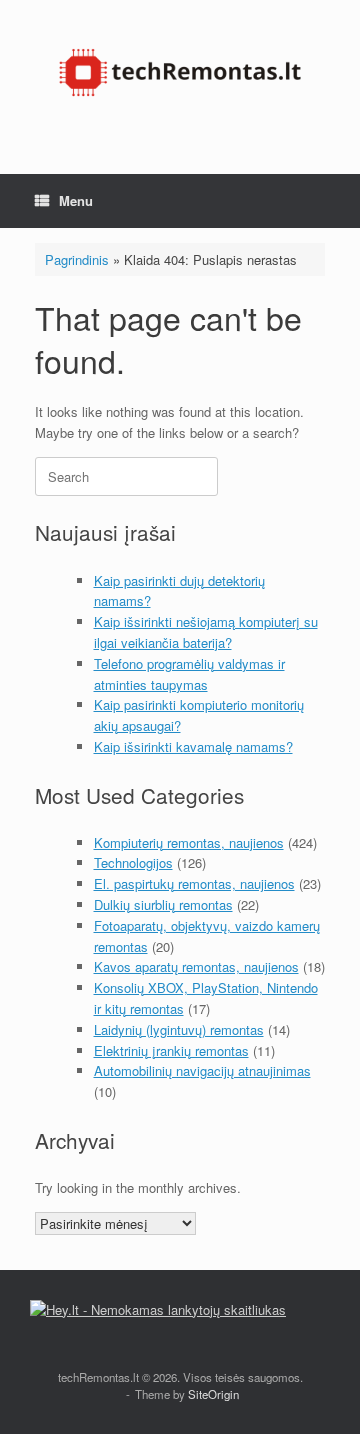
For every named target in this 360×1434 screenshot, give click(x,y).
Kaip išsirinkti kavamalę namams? (193, 746)
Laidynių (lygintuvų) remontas (179, 1029)
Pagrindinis (77, 259)
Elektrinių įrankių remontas (171, 1050)
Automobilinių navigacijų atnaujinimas (202, 1070)
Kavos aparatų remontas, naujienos (196, 966)
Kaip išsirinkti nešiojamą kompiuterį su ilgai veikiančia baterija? (206, 632)
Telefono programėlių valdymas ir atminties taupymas (189, 674)
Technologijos (133, 862)
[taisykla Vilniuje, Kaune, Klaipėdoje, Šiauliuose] (180, 72)
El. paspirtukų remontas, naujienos (194, 883)
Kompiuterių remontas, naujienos (189, 842)
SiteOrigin (213, 1394)
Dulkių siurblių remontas (163, 904)
